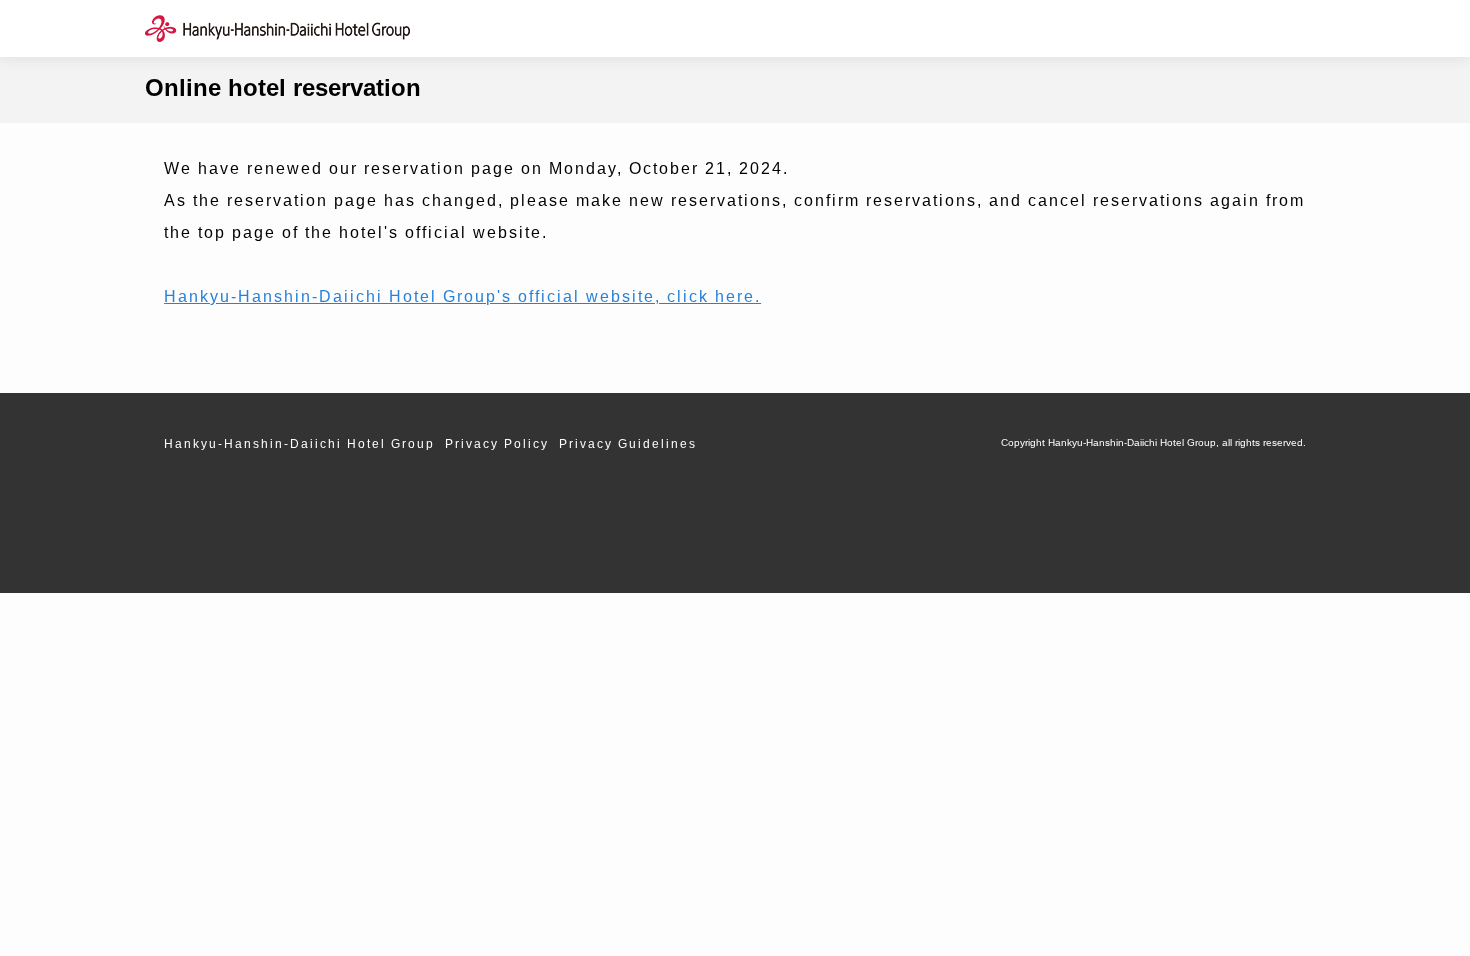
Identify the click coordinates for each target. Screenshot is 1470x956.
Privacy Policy (497, 444)
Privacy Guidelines (628, 444)
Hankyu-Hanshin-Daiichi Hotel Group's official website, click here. (462, 296)
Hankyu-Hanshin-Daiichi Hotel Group (299, 444)
